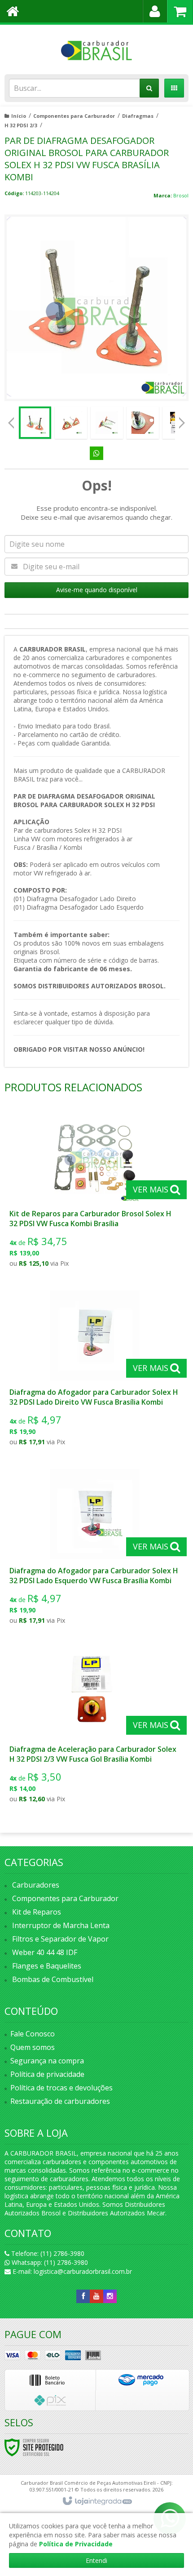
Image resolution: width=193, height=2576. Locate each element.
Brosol (181, 195)
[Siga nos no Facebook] (83, 2296)
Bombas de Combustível (53, 1979)
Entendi (96, 2560)
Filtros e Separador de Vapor (60, 1939)
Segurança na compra (47, 2061)
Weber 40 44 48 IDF (45, 1952)
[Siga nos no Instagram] (110, 2296)
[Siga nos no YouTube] (96, 2296)
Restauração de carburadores (60, 2101)
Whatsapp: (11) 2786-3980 (49, 2262)
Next (182, 420)
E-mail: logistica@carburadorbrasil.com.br (71, 2271)
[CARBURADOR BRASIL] (96, 47)
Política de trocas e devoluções (61, 2088)
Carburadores (36, 1885)
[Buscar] (149, 88)
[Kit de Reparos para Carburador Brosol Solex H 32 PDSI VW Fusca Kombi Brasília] (95, 1192)
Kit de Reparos (37, 1912)
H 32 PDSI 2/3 (21, 125)
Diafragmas (138, 116)
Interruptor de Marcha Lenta (61, 1925)
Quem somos (33, 2047)
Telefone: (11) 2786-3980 (47, 2253)
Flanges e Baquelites (47, 1966)
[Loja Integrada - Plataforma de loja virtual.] (97, 2501)
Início (19, 116)
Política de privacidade (47, 2074)
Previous (11, 423)
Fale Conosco (33, 2034)
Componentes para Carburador (74, 116)
